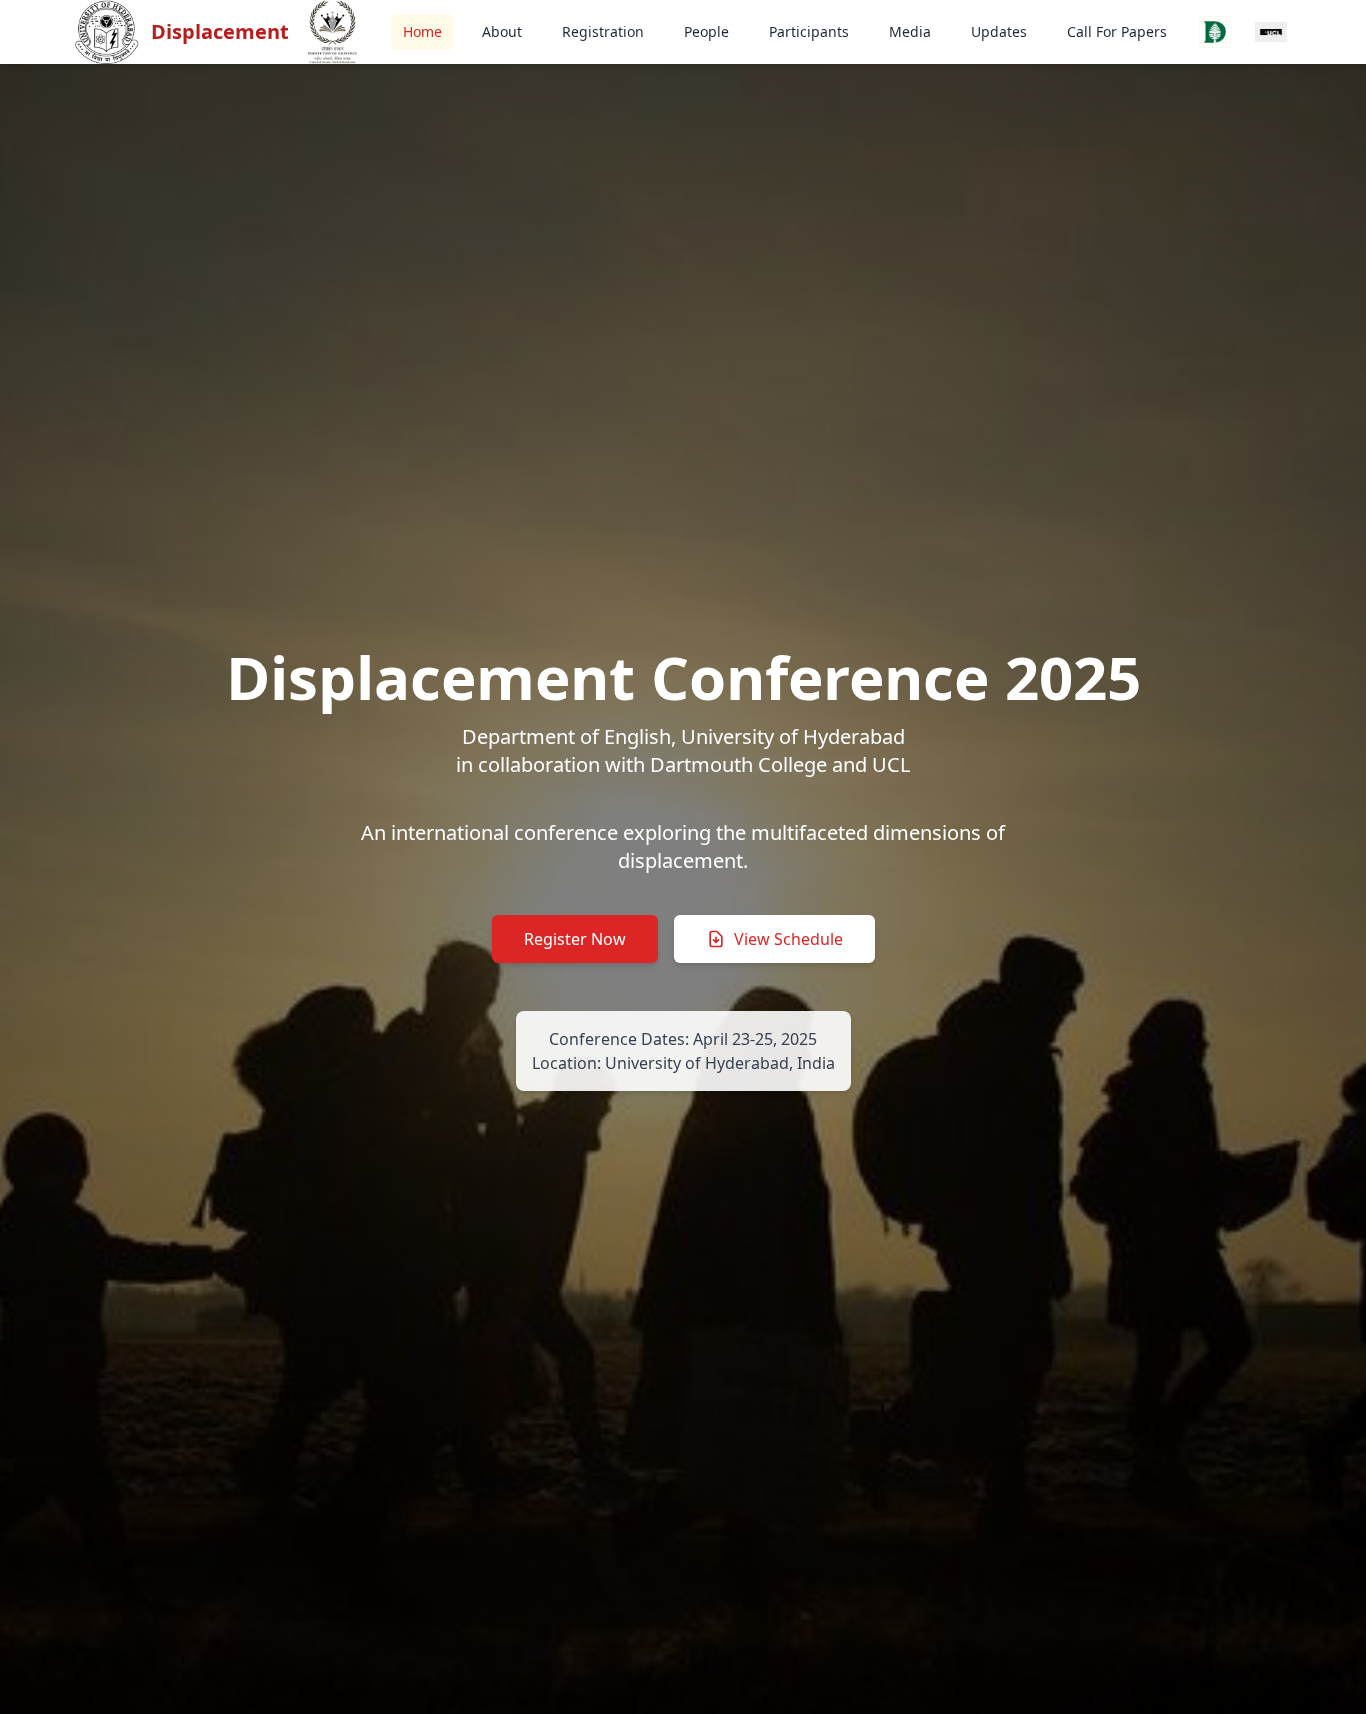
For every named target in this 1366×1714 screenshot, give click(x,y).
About (502, 31)
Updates (999, 31)
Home (422, 31)
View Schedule (788, 939)
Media (910, 31)
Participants (809, 31)
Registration (603, 31)
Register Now (575, 939)
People (706, 31)
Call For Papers (1117, 31)
